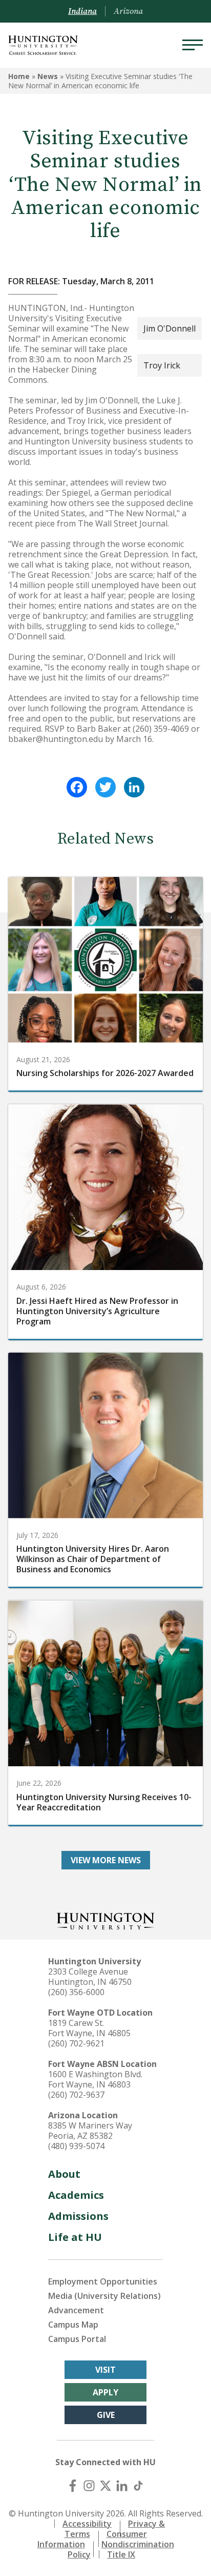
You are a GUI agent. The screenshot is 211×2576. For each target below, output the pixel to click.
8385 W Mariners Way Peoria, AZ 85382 (90, 2131)
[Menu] (193, 45)
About (64, 2174)
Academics (76, 2195)
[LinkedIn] (134, 787)
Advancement (76, 2310)
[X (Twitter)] (105, 2486)
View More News (106, 1860)
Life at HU (75, 2237)
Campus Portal (77, 2339)
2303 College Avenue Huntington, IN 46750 (90, 1977)
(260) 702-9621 (76, 2043)
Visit (105, 2370)
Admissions (78, 2216)
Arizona (128, 11)
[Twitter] (105, 787)
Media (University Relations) (104, 2296)
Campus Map (73, 2325)
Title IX (121, 2554)
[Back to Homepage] (105, 1920)
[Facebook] (77, 787)
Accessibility (87, 2524)
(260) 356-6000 (76, 1992)
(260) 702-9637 (76, 2095)
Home (19, 76)
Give (106, 2415)
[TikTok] (138, 2486)
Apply (105, 2392)
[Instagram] (89, 2486)
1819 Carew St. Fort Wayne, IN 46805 (89, 2028)
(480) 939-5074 (76, 2146)
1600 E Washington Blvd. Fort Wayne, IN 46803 (95, 2079)
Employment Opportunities (103, 2281)
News (48, 76)
